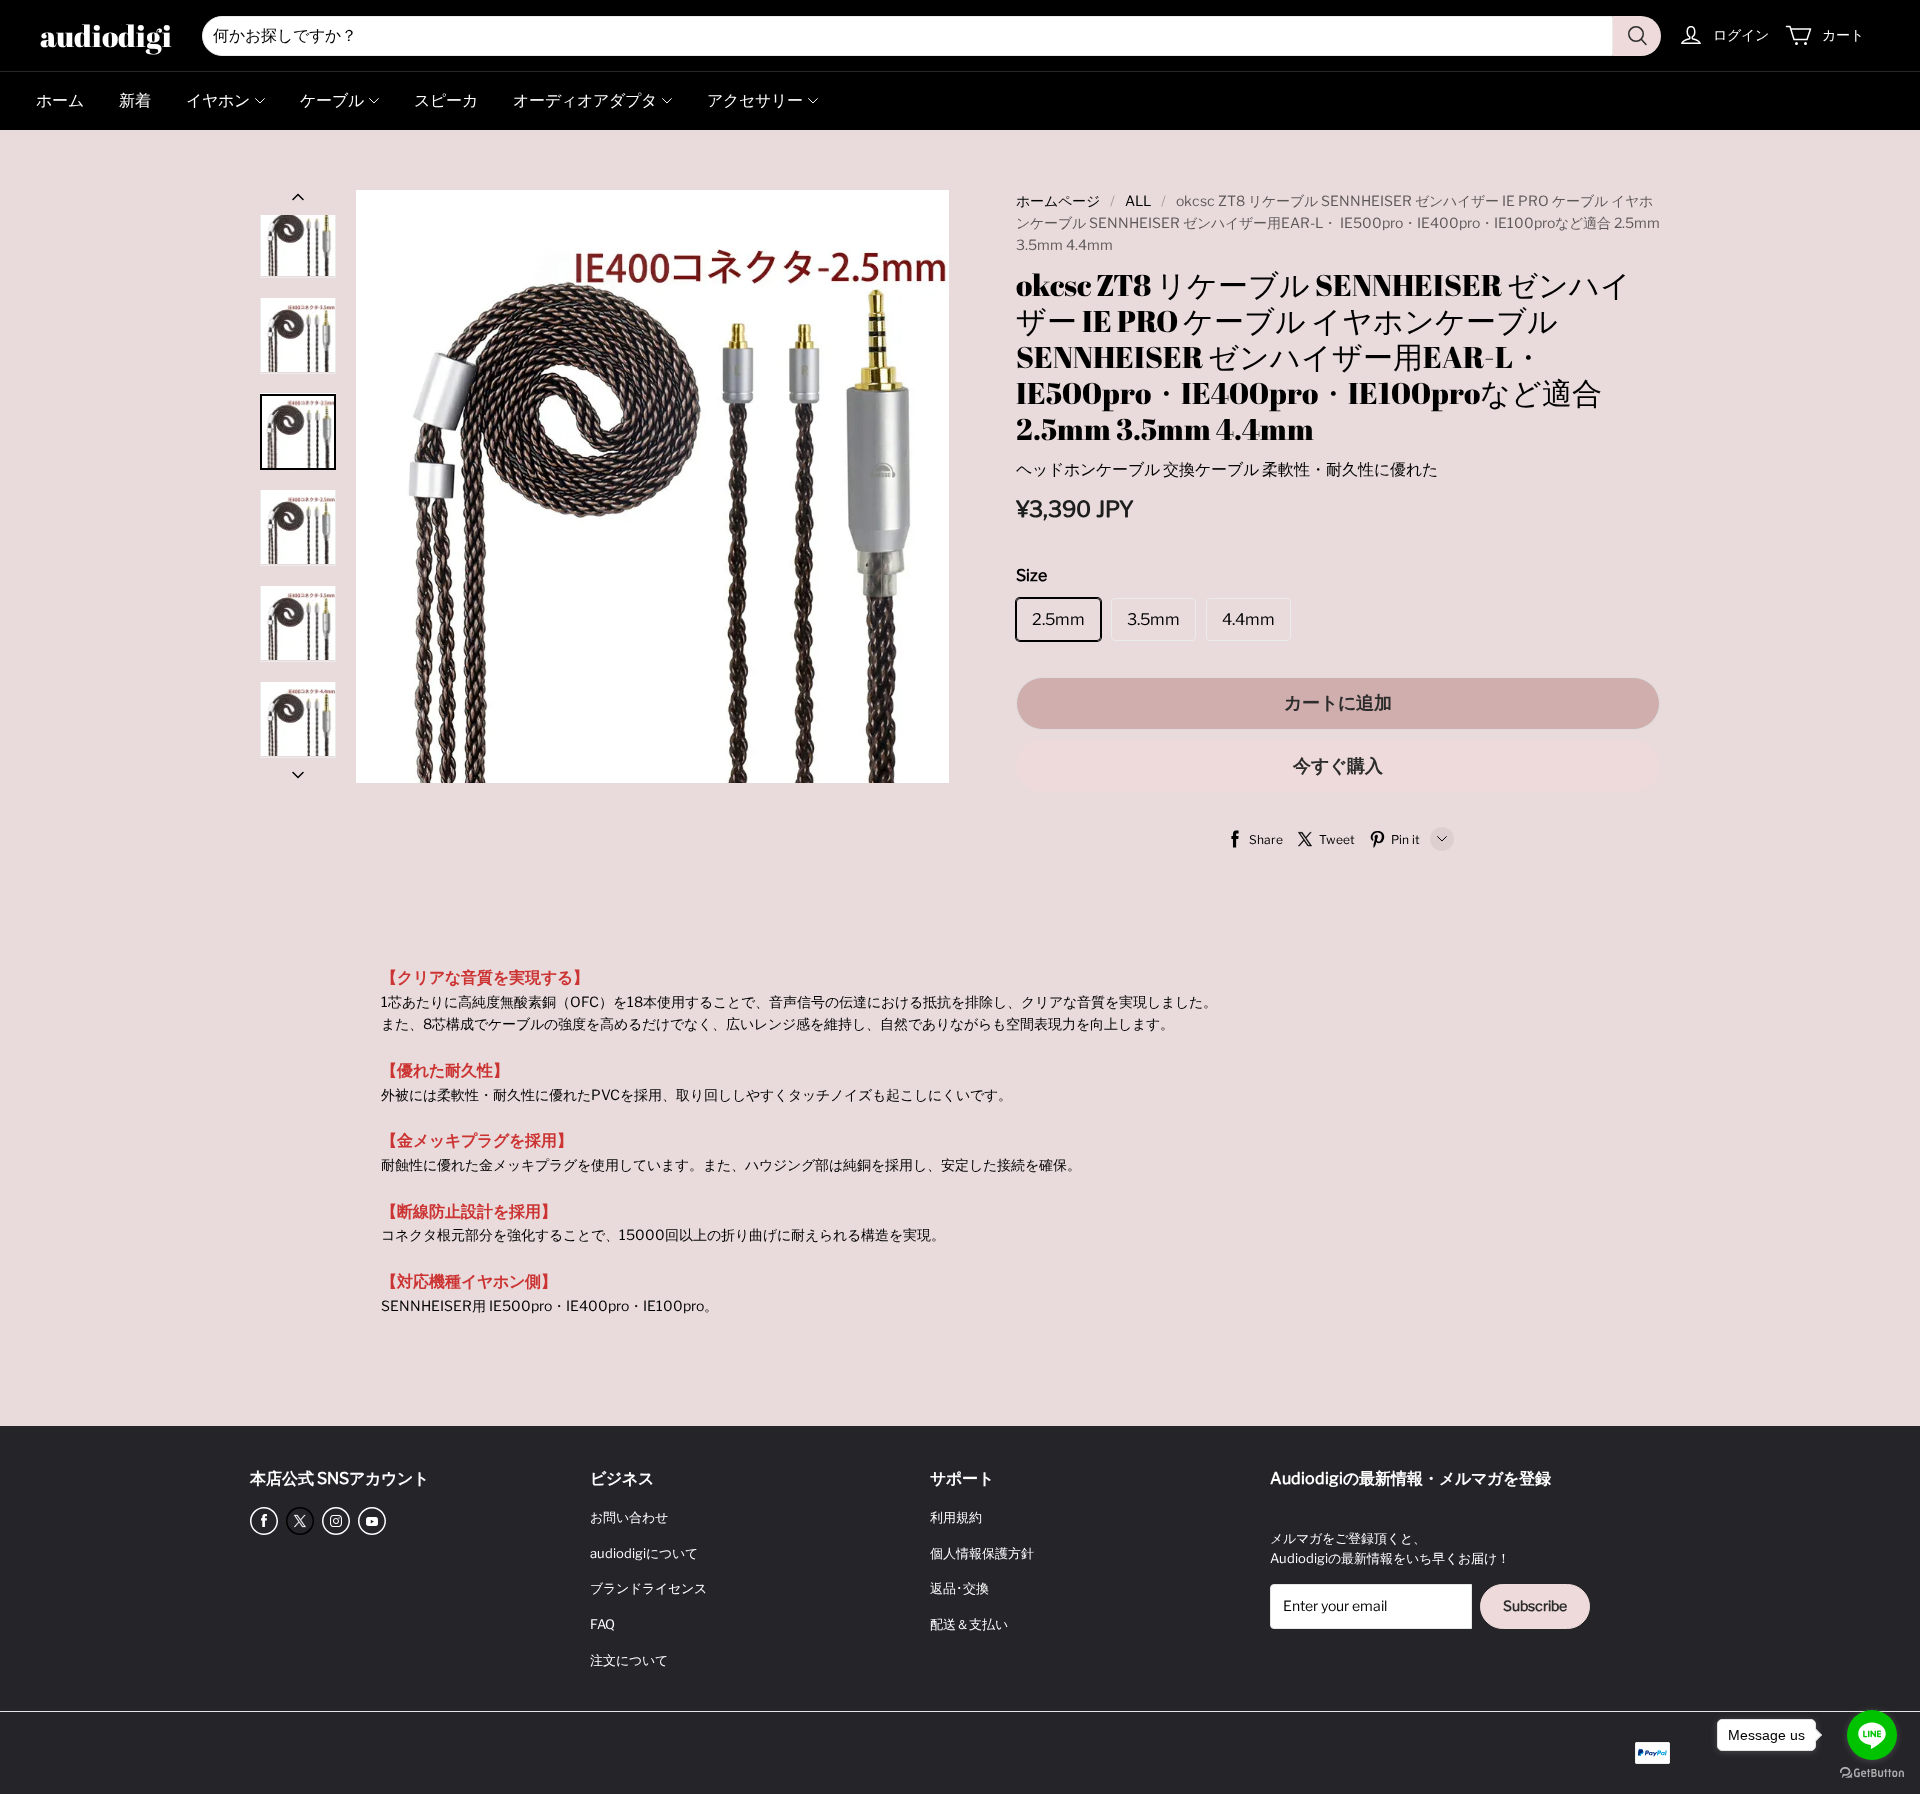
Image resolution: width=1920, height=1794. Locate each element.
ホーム (60, 100)
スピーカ (446, 100)
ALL (1138, 200)
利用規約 (956, 1517)
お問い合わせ (629, 1517)
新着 (135, 100)
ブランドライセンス (648, 1588)
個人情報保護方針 (982, 1553)
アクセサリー (755, 100)
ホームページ (1058, 200)
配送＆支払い (969, 1624)
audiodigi (106, 35)
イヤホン (218, 100)
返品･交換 (959, 1588)
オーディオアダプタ (585, 100)
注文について (629, 1660)
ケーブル (332, 100)
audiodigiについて (644, 1553)
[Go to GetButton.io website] (1872, 1773)
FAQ (602, 1624)
